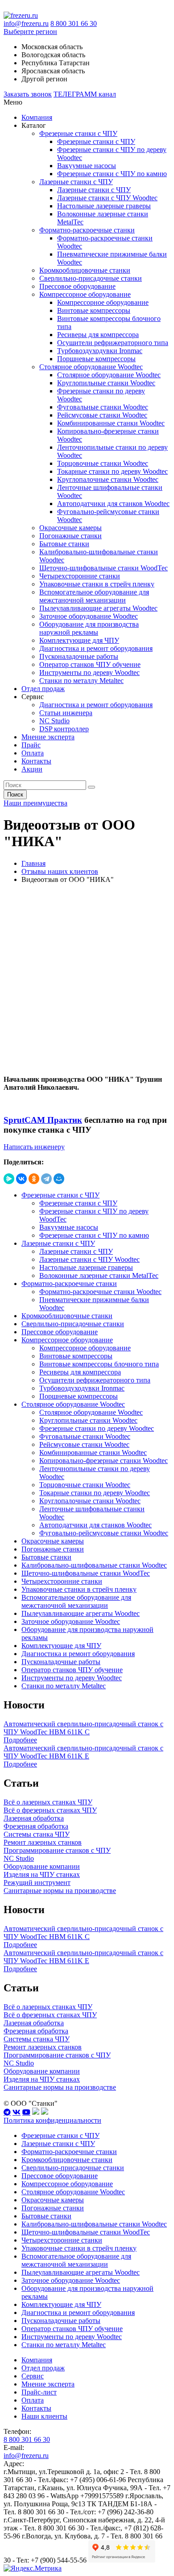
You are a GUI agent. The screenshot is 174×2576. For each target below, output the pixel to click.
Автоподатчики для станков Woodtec (113, 504)
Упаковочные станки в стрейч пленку (97, 584)
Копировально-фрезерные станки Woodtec (104, 1461)
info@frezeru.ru (26, 23)
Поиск (15, 795)
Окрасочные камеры (70, 528)
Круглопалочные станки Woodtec (108, 479)
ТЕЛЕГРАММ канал (85, 94)
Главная (33, 863)
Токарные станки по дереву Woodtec (112, 471)
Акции (32, 769)
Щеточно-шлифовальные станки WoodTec (104, 568)
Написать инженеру (34, 1147)
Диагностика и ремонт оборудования (96, 648)
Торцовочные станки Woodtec (103, 463)
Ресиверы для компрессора (98, 335)
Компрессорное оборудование (85, 294)
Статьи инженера (66, 713)
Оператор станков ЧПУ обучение (90, 664)
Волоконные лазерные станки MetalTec (99, 1275)
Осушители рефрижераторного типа (113, 343)
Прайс (31, 745)
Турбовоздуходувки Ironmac (100, 351)
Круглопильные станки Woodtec (106, 383)
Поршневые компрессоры (96, 359)
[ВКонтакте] (21, 1179)
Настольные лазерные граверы (104, 206)
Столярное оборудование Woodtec (91, 367)
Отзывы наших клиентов (60, 871)
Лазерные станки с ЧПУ (76, 182)
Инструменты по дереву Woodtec (89, 672)
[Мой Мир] (59, 1179)
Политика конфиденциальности (52, 2120)
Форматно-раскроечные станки (87, 230)
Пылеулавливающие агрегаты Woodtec (98, 608)
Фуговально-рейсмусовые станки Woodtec (104, 1533)
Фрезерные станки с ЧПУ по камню (112, 174)
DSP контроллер (64, 729)
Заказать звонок (28, 94)
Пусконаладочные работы (79, 656)
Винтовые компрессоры (94, 310)
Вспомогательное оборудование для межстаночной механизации (94, 596)
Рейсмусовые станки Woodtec (102, 415)
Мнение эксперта (48, 737)
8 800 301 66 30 (74, 23)
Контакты (36, 761)
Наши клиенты (44, 2416)
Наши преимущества (35, 803)
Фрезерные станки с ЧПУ (78, 133)
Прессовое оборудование (77, 286)
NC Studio (54, 721)
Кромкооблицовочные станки (85, 270)
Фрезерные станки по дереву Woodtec (97, 1428)
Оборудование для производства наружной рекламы (89, 628)
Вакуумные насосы (87, 166)
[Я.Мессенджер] (9, 1179)
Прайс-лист (39, 2392)
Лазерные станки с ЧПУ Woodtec (107, 198)
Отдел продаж (43, 689)
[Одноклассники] (34, 1179)
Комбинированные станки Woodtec (111, 423)
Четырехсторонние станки (80, 576)
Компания (37, 117)
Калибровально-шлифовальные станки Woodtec (94, 1565)
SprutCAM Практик (43, 1120)
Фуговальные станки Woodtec (103, 407)
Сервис (33, 2376)
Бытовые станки (64, 544)
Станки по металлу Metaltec (81, 681)
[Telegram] (46, 1179)
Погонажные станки (70, 536)
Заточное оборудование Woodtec (89, 616)
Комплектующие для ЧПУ (79, 640)
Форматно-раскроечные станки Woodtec (100, 1292)
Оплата (33, 753)
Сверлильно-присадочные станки (91, 278)
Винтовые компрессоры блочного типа (99, 1364)
